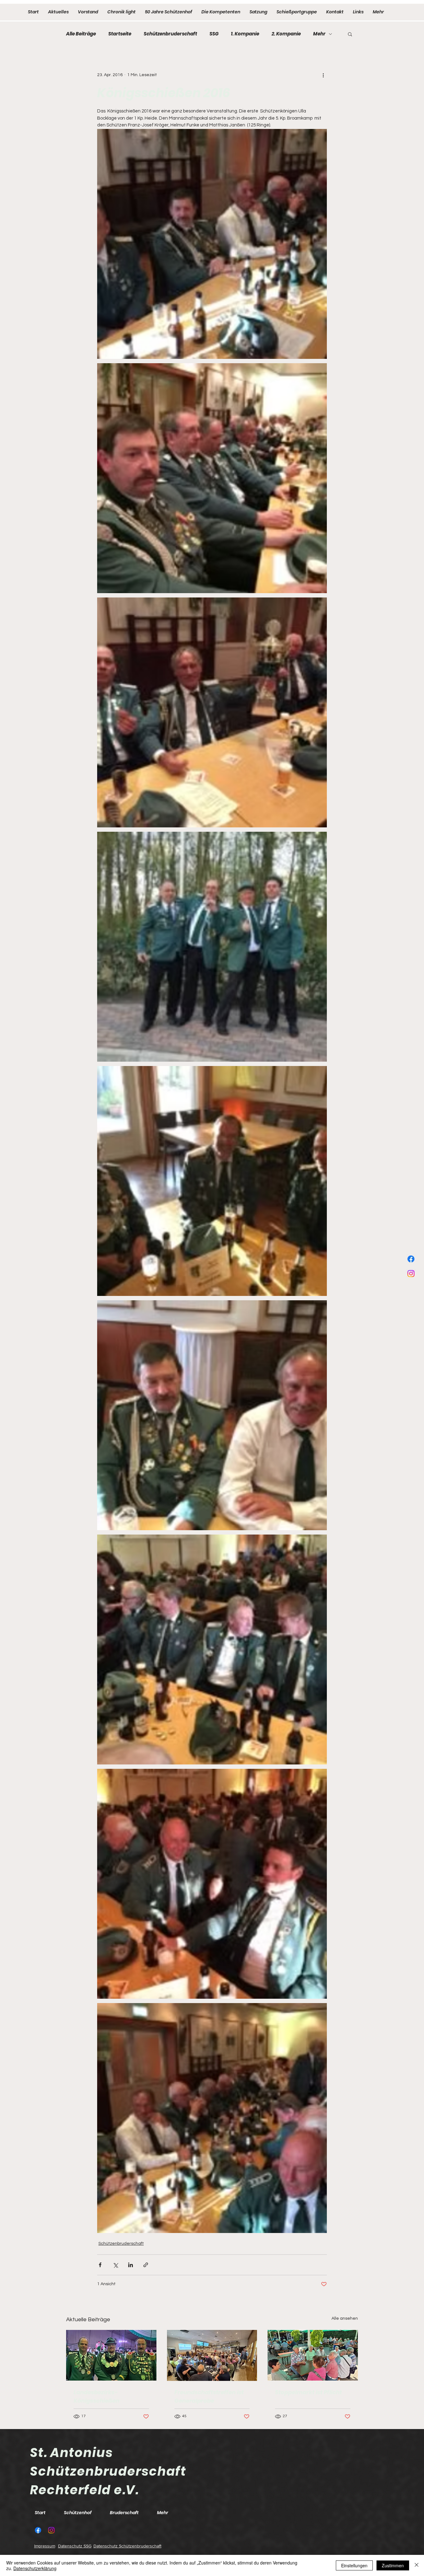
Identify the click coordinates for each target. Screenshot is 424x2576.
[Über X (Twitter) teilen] (115, 2265)
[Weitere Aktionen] (323, 75)
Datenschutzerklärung (35, 2568)
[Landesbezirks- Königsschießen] (111, 2355)
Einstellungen (354, 2565)
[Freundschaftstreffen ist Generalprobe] (212, 2355)
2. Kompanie (286, 34)
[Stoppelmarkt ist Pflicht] (313, 2355)
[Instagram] (411, 1274)
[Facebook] (411, 1259)
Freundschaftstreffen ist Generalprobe (209, 2396)
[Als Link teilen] (146, 2265)
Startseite (120, 34)
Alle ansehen (345, 2318)
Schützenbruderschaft (170, 34)
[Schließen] (417, 2565)
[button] (350, 34)
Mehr (319, 34)
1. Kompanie (245, 34)
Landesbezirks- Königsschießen (97, 2396)
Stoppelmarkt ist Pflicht (308, 2392)
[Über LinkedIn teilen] (131, 2265)
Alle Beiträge (81, 34)
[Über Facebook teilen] (100, 2265)
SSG (214, 34)
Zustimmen (393, 2565)
